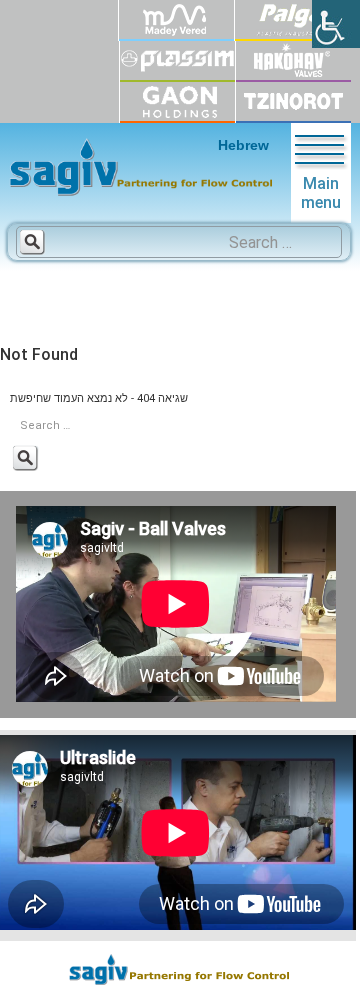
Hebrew (243, 145)
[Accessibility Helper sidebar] (336, 24)
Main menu (321, 193)
